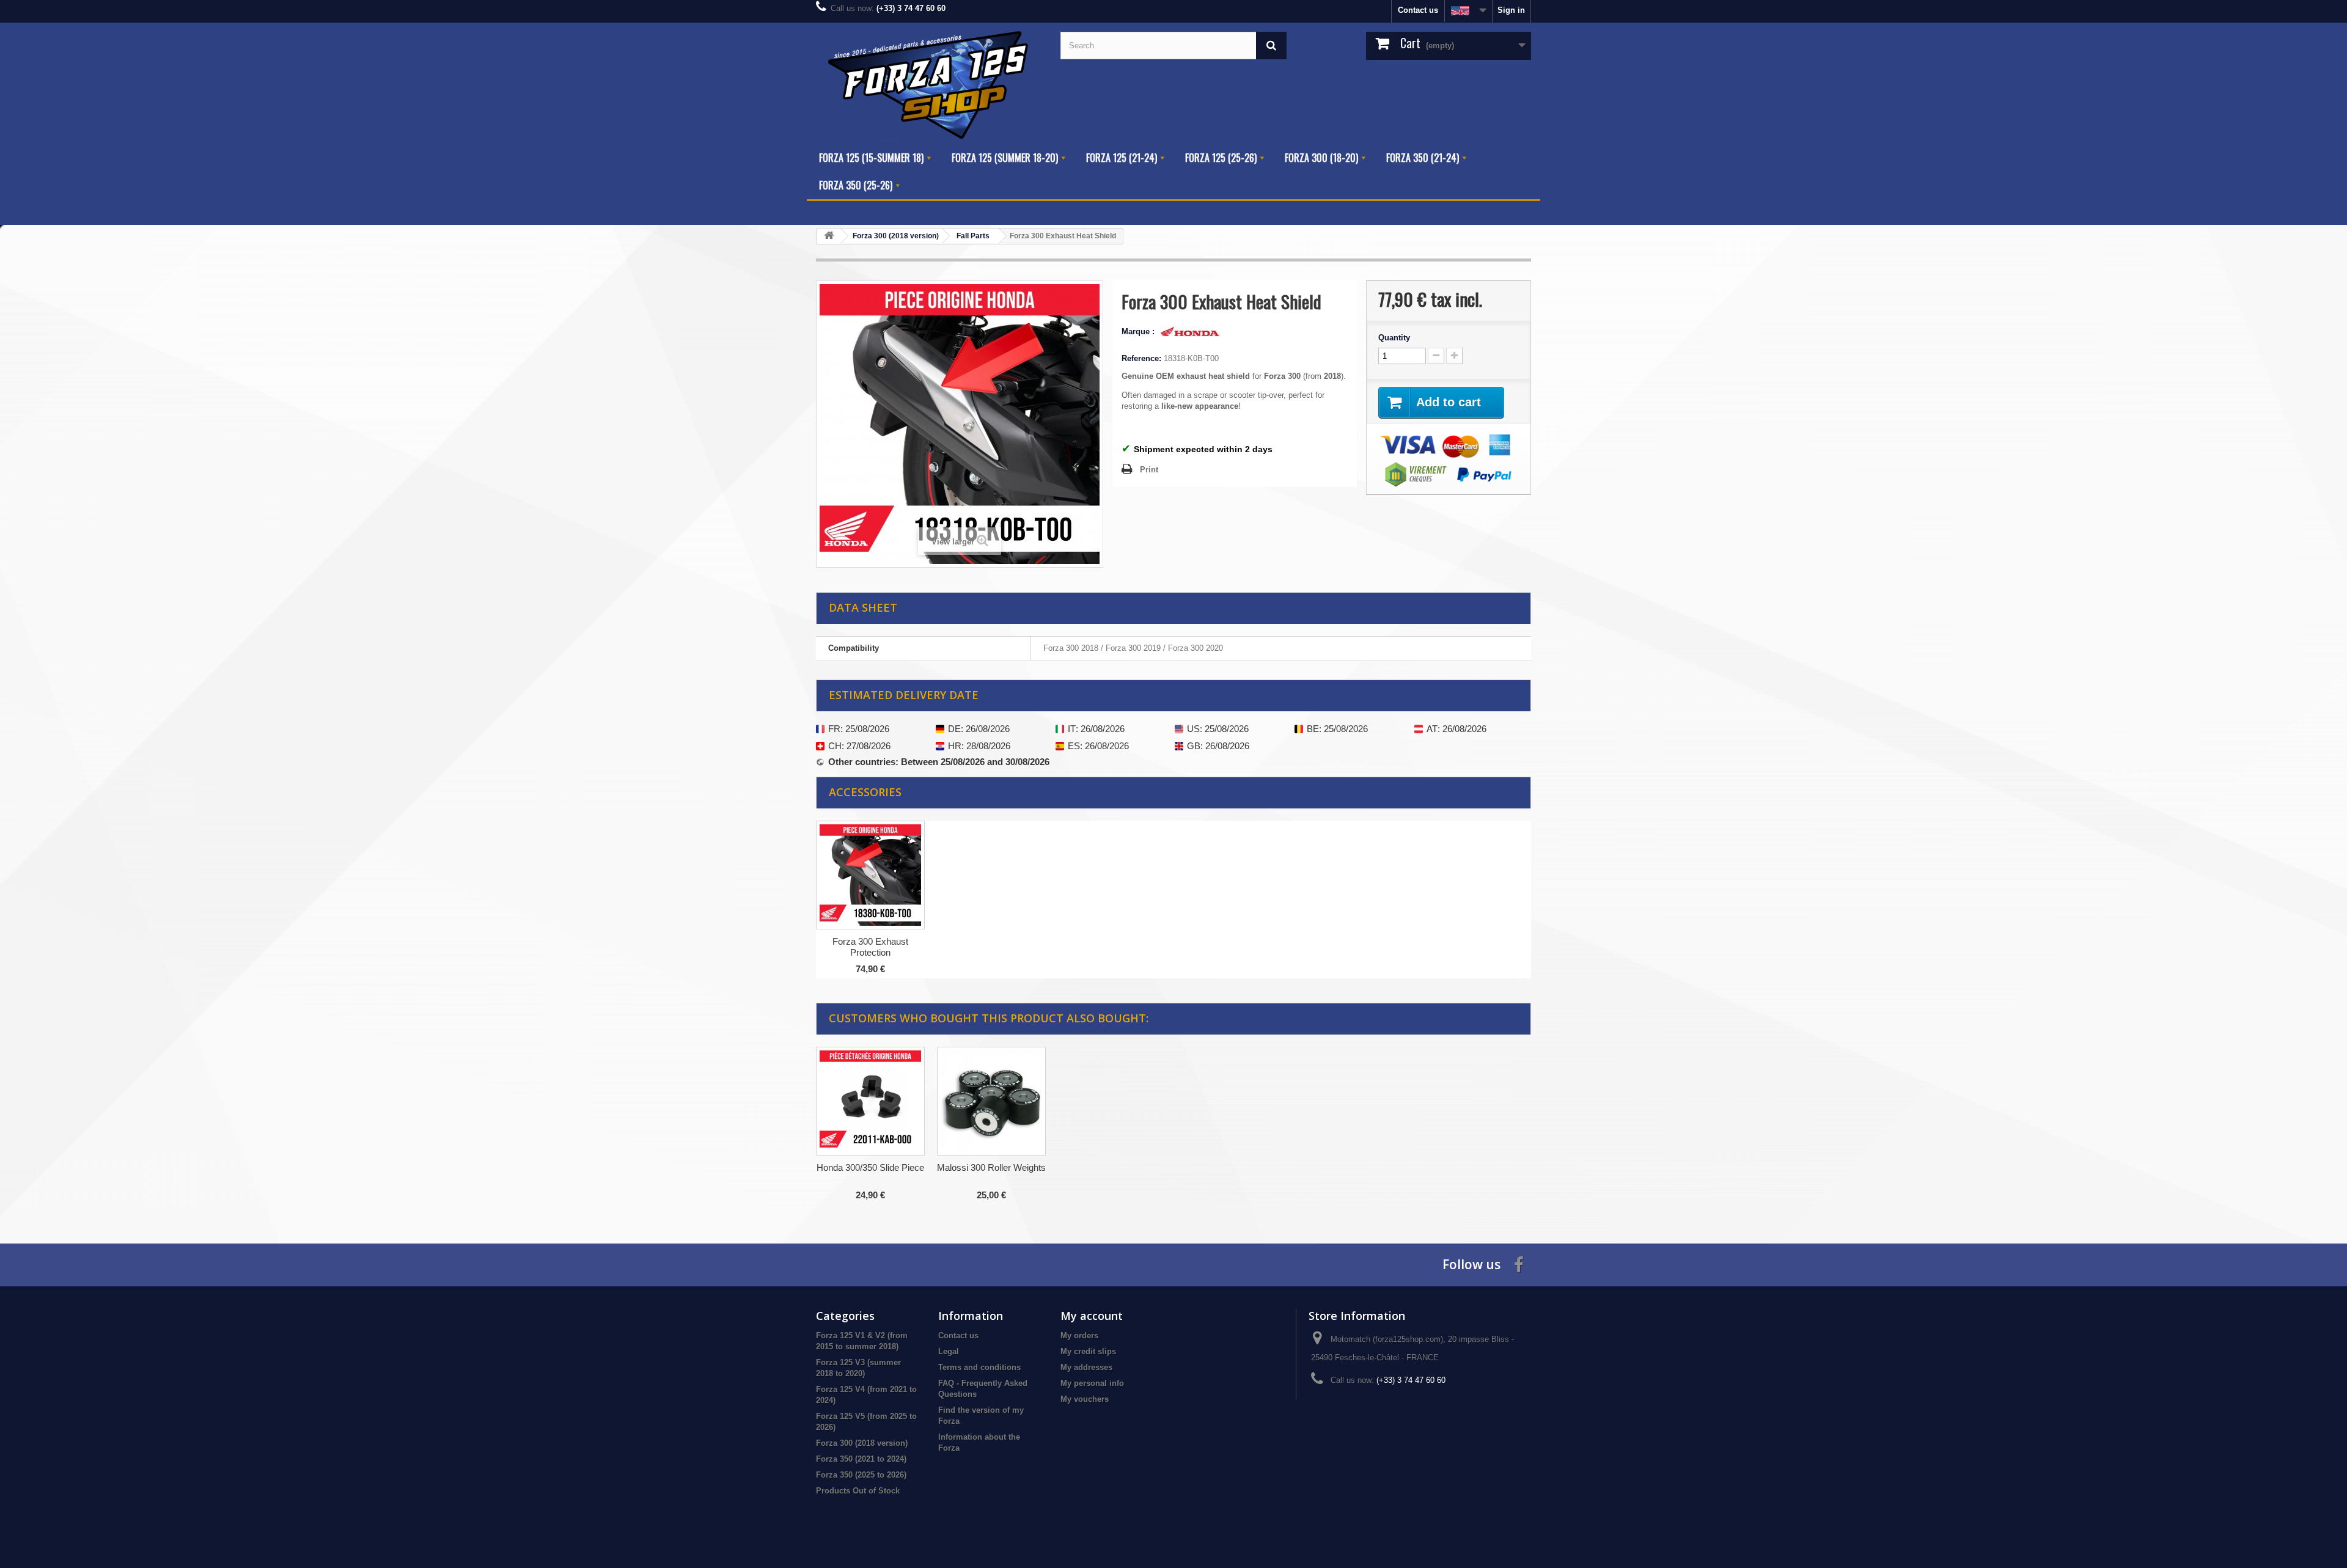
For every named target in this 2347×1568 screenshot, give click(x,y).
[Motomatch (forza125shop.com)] (929, 83)
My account (1092, 1316)
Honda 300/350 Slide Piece (870, 1167)
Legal (949, 1351)
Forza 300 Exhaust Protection (870, 947)
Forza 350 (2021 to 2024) (861, 1459)
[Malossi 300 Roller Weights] (991, 1101)
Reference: (1141, 358)
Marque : (1139, 332)
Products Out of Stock (858, 1491)
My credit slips (1088, 1351)
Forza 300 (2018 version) (862, 1443)
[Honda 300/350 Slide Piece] (870, 1101)
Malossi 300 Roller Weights (991, 1167)
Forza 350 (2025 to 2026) (861, 1475)
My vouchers (1085, 1399)
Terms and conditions (979, 1367)
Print (1149, 470)
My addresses (1086, 1367)
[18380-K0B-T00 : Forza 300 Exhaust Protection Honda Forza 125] (870, 875)
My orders (1079, 1335)
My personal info (1092, 1383)
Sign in (1511, 10)
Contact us (1418, 10)
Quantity (1394, 338)
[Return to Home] (829, 236)
